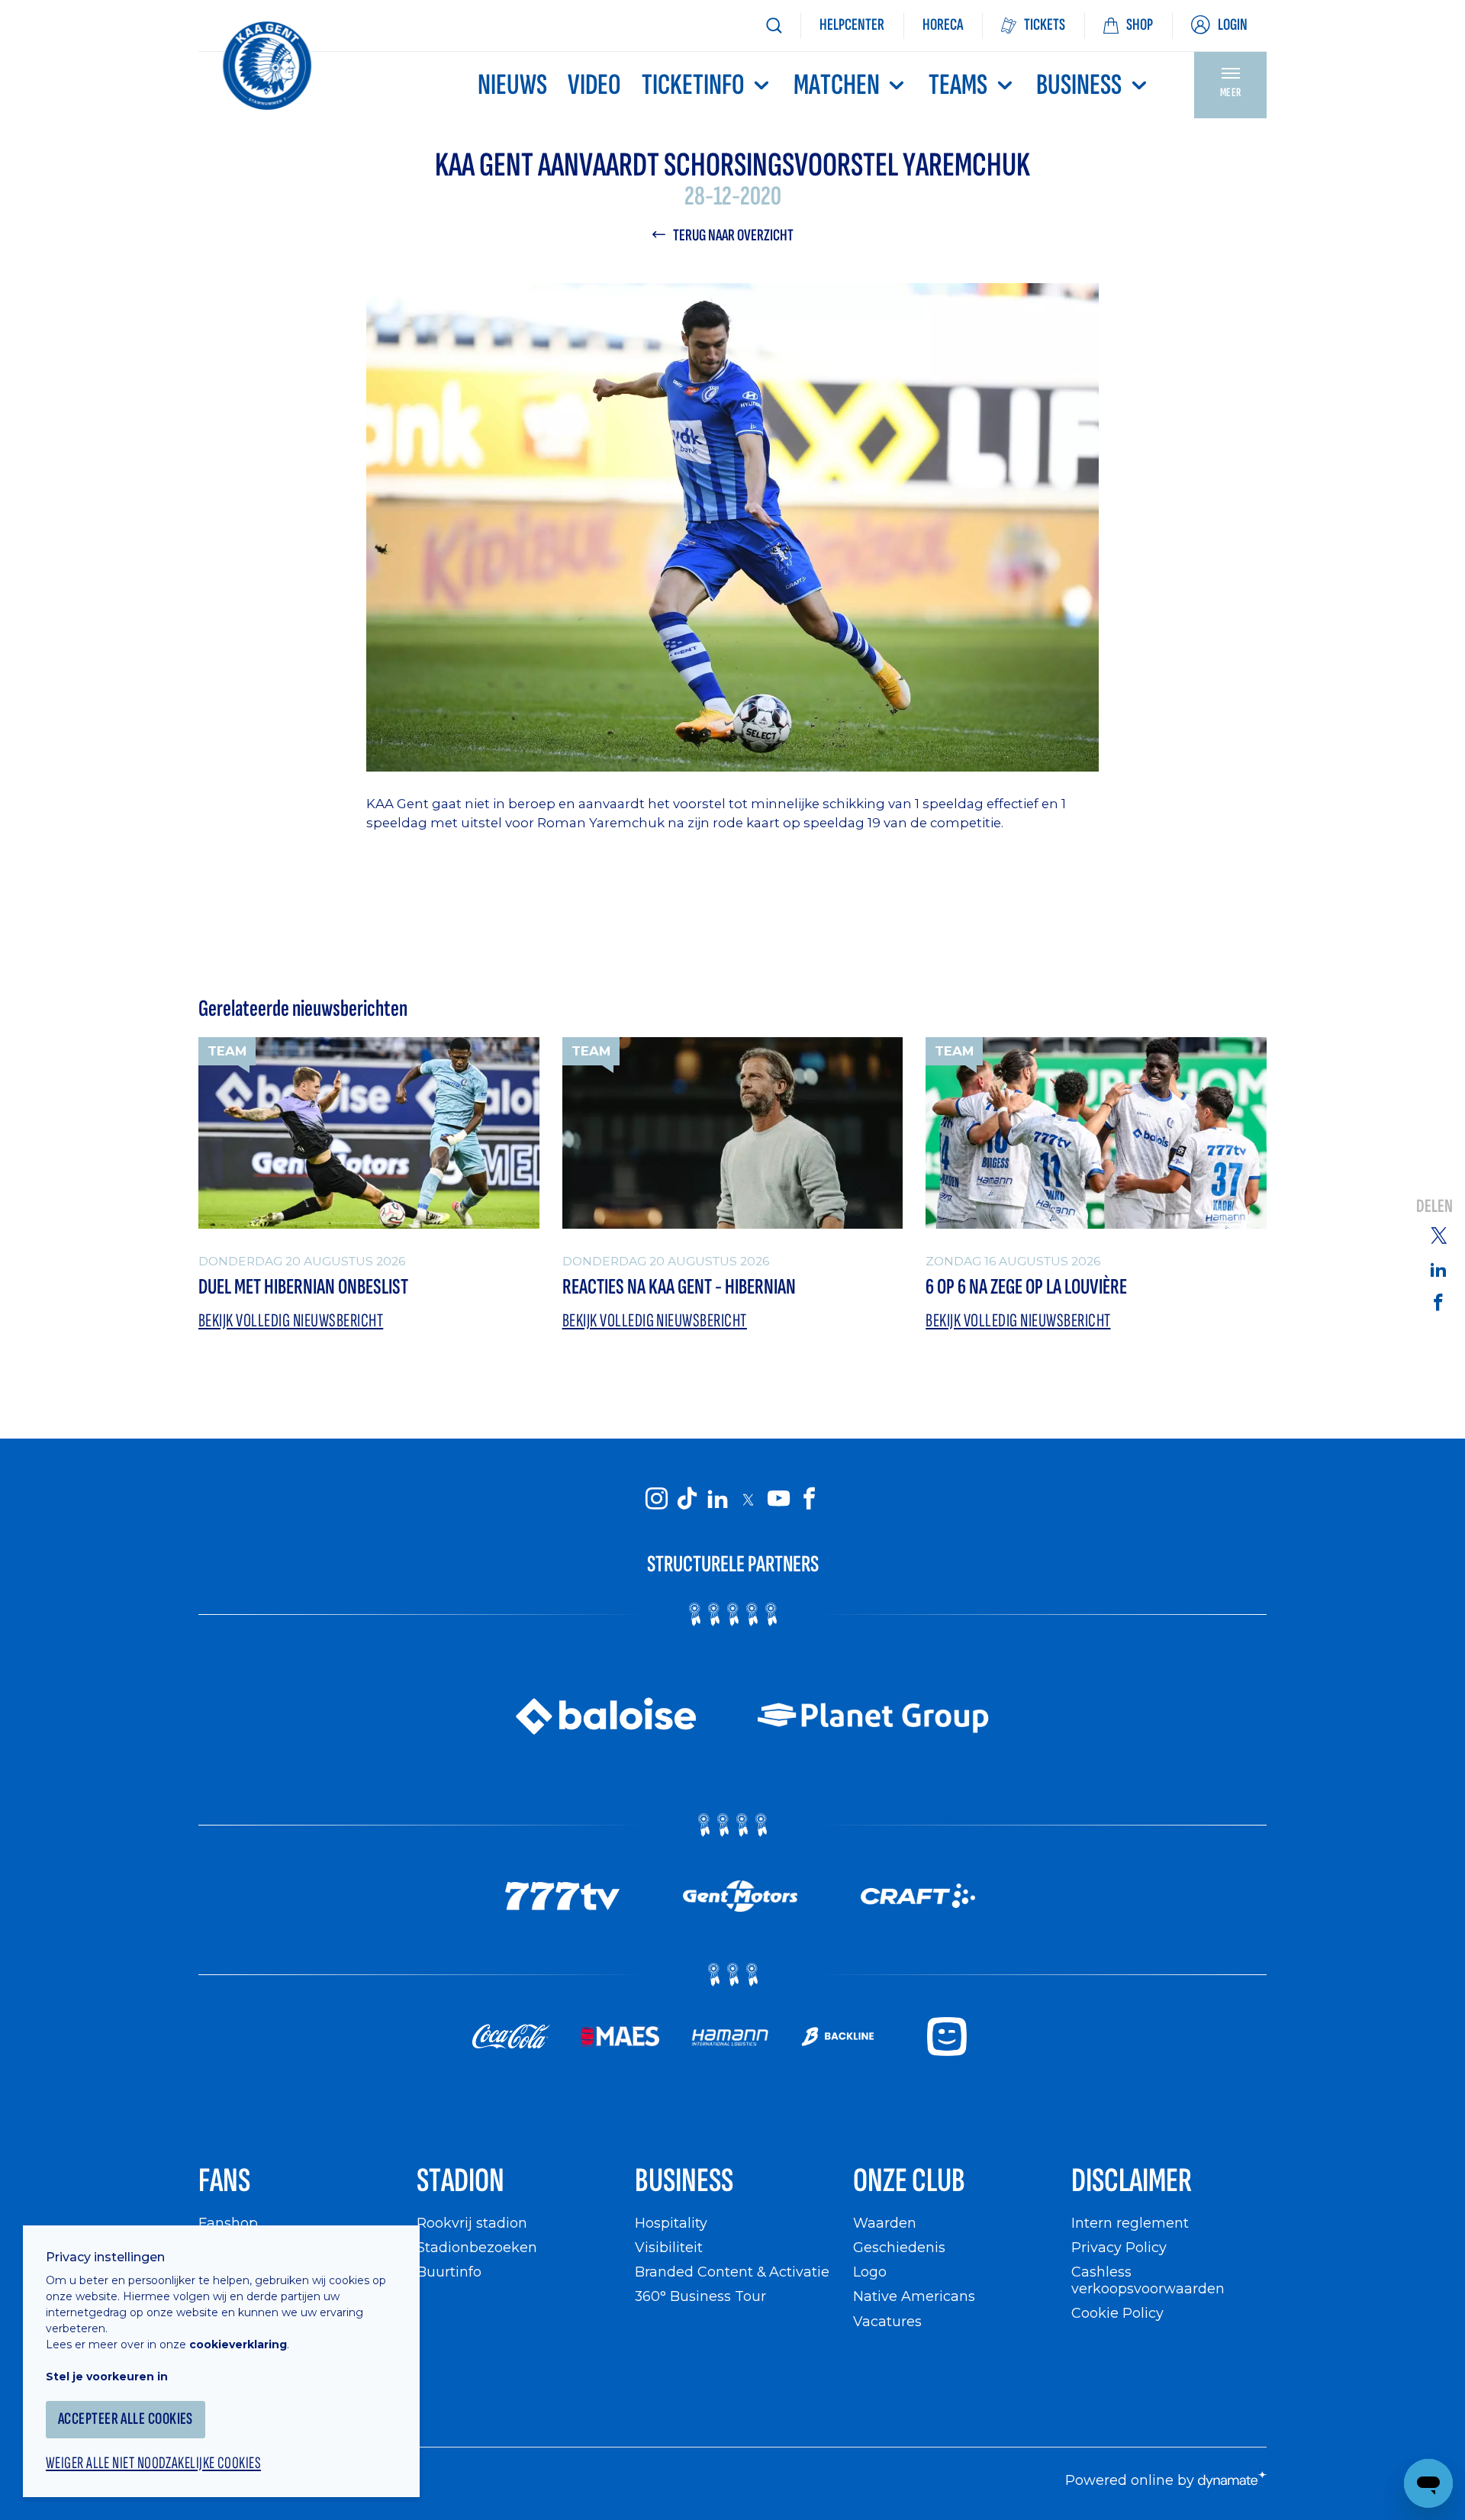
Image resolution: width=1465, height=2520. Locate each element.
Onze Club (909, 2181)
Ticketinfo (693, 85)
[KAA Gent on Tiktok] (687, 1499)
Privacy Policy (1119, 2247)
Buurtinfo (449, 2272)
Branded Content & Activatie (732, 2272)
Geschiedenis (899, 2247)
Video (594, 85)
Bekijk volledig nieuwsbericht (291, 1321)
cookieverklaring (238, 2344)
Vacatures (887, 2321)
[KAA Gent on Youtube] (778, 1499)
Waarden (885, 2223)
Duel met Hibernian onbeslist (303, 1287)
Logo (870, 2272)
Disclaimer (1132, 2181)
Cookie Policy (1117, 2313)
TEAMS (958, 85)
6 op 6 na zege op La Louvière (1026, 1287)
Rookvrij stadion (472, 2223)
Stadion (460, 2181)
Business (1079, 85)
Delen (1434, 1207)
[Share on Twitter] (1438, 1235)
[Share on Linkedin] (1438, 1269)
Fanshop (228, 2223)
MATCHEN (837, 85)
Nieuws (512, 85)
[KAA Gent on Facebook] (809, 1499)
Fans (224, 2181)
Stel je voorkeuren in (107, 2377)
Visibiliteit (669, 2247)
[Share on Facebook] (1438, 1302)
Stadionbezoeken (477, 2247)
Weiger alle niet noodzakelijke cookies (153, 2464)
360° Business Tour (700, 2296)
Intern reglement (1130, 2223)
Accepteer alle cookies (126, 2419)
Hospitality (671, 2223)
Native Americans (914, 2296)
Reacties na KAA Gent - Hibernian (679, 1287)
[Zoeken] (774, 26)
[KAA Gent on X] (748, 1499)
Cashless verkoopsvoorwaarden (1148, 2280)
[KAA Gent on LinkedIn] (717, 1499)
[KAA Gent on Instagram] (656, 1499)
